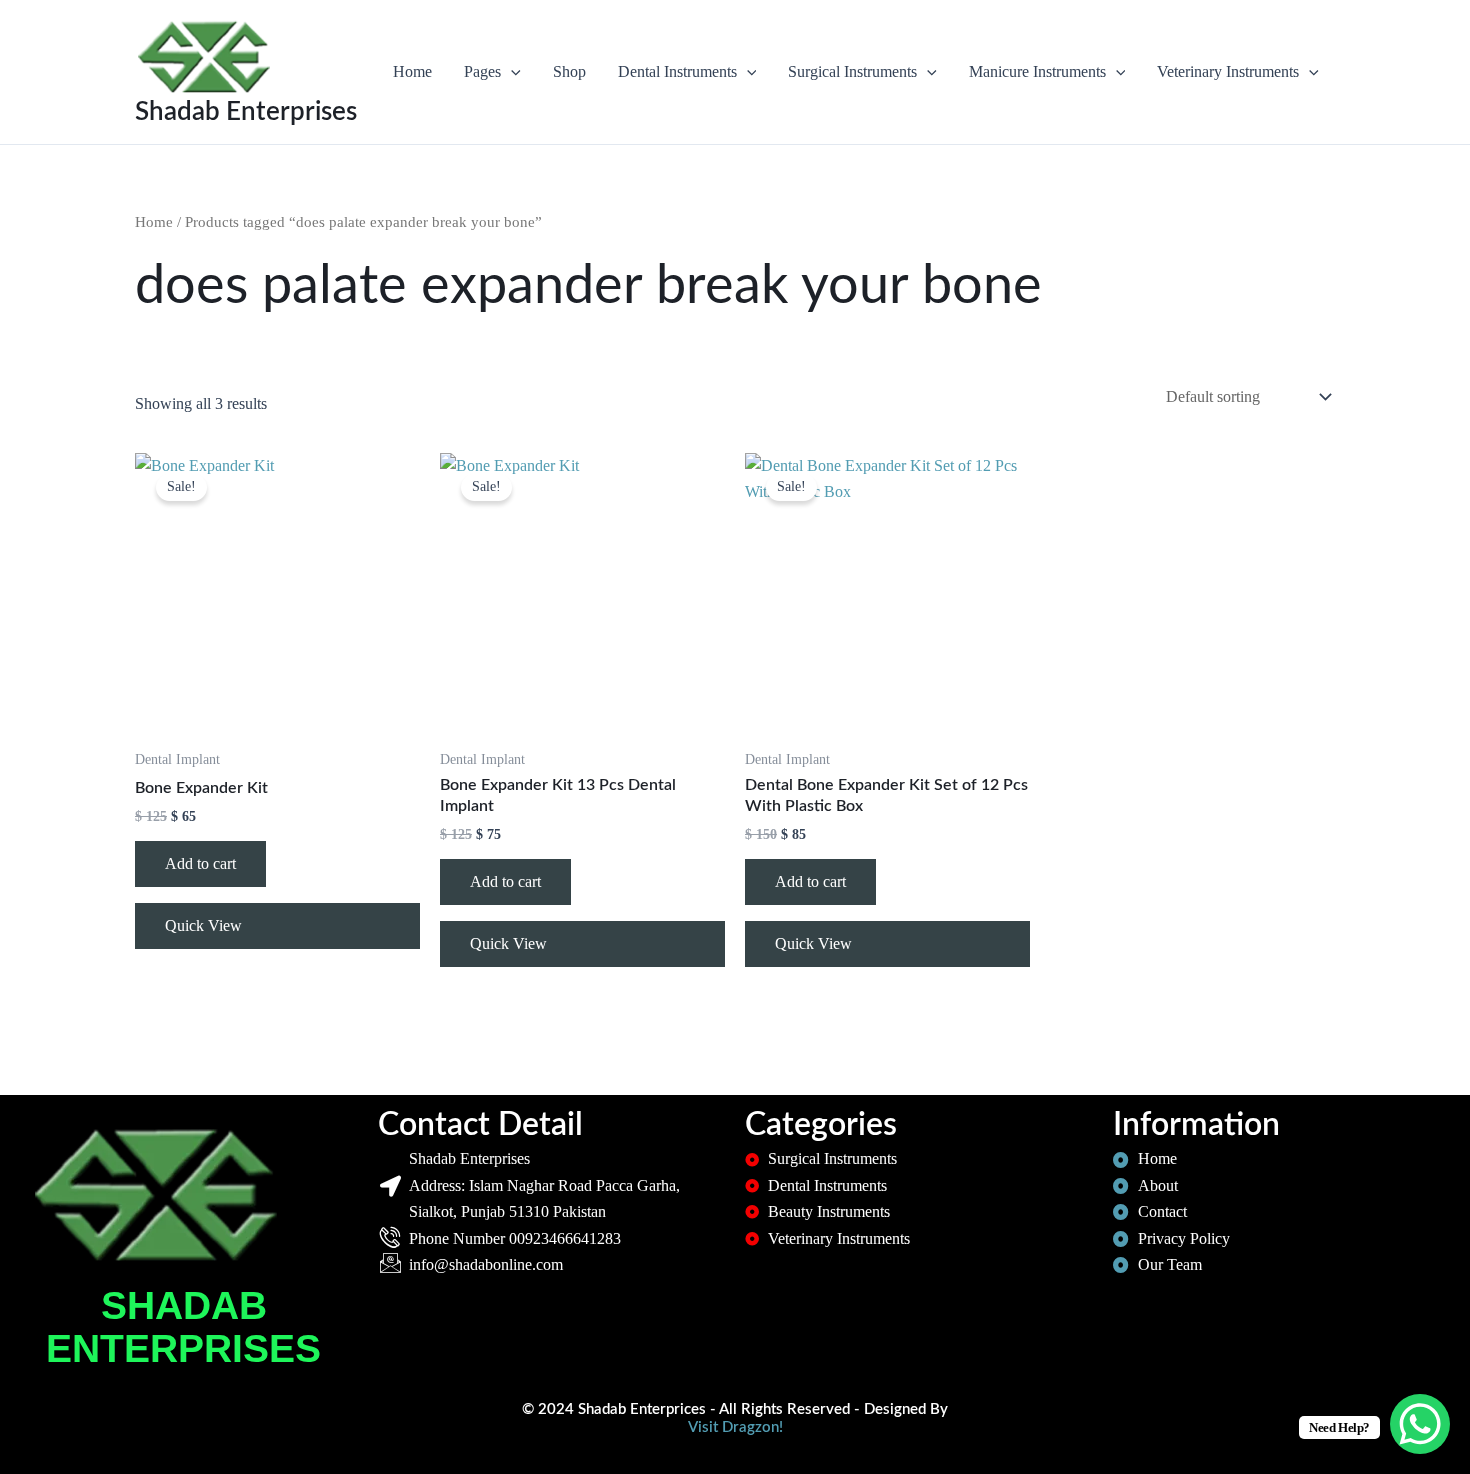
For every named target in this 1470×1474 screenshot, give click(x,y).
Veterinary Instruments (1228, 71)
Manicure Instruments (1037, 71)
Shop (569, 71)
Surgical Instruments (852, 71)
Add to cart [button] (200, 863)
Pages (482, 71)
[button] (511, 72)
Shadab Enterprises (246, 112)
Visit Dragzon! (735, 1427)
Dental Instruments (677, 71)
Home (412, 71)
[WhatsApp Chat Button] (1420, 1424)
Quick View (203, 925)
